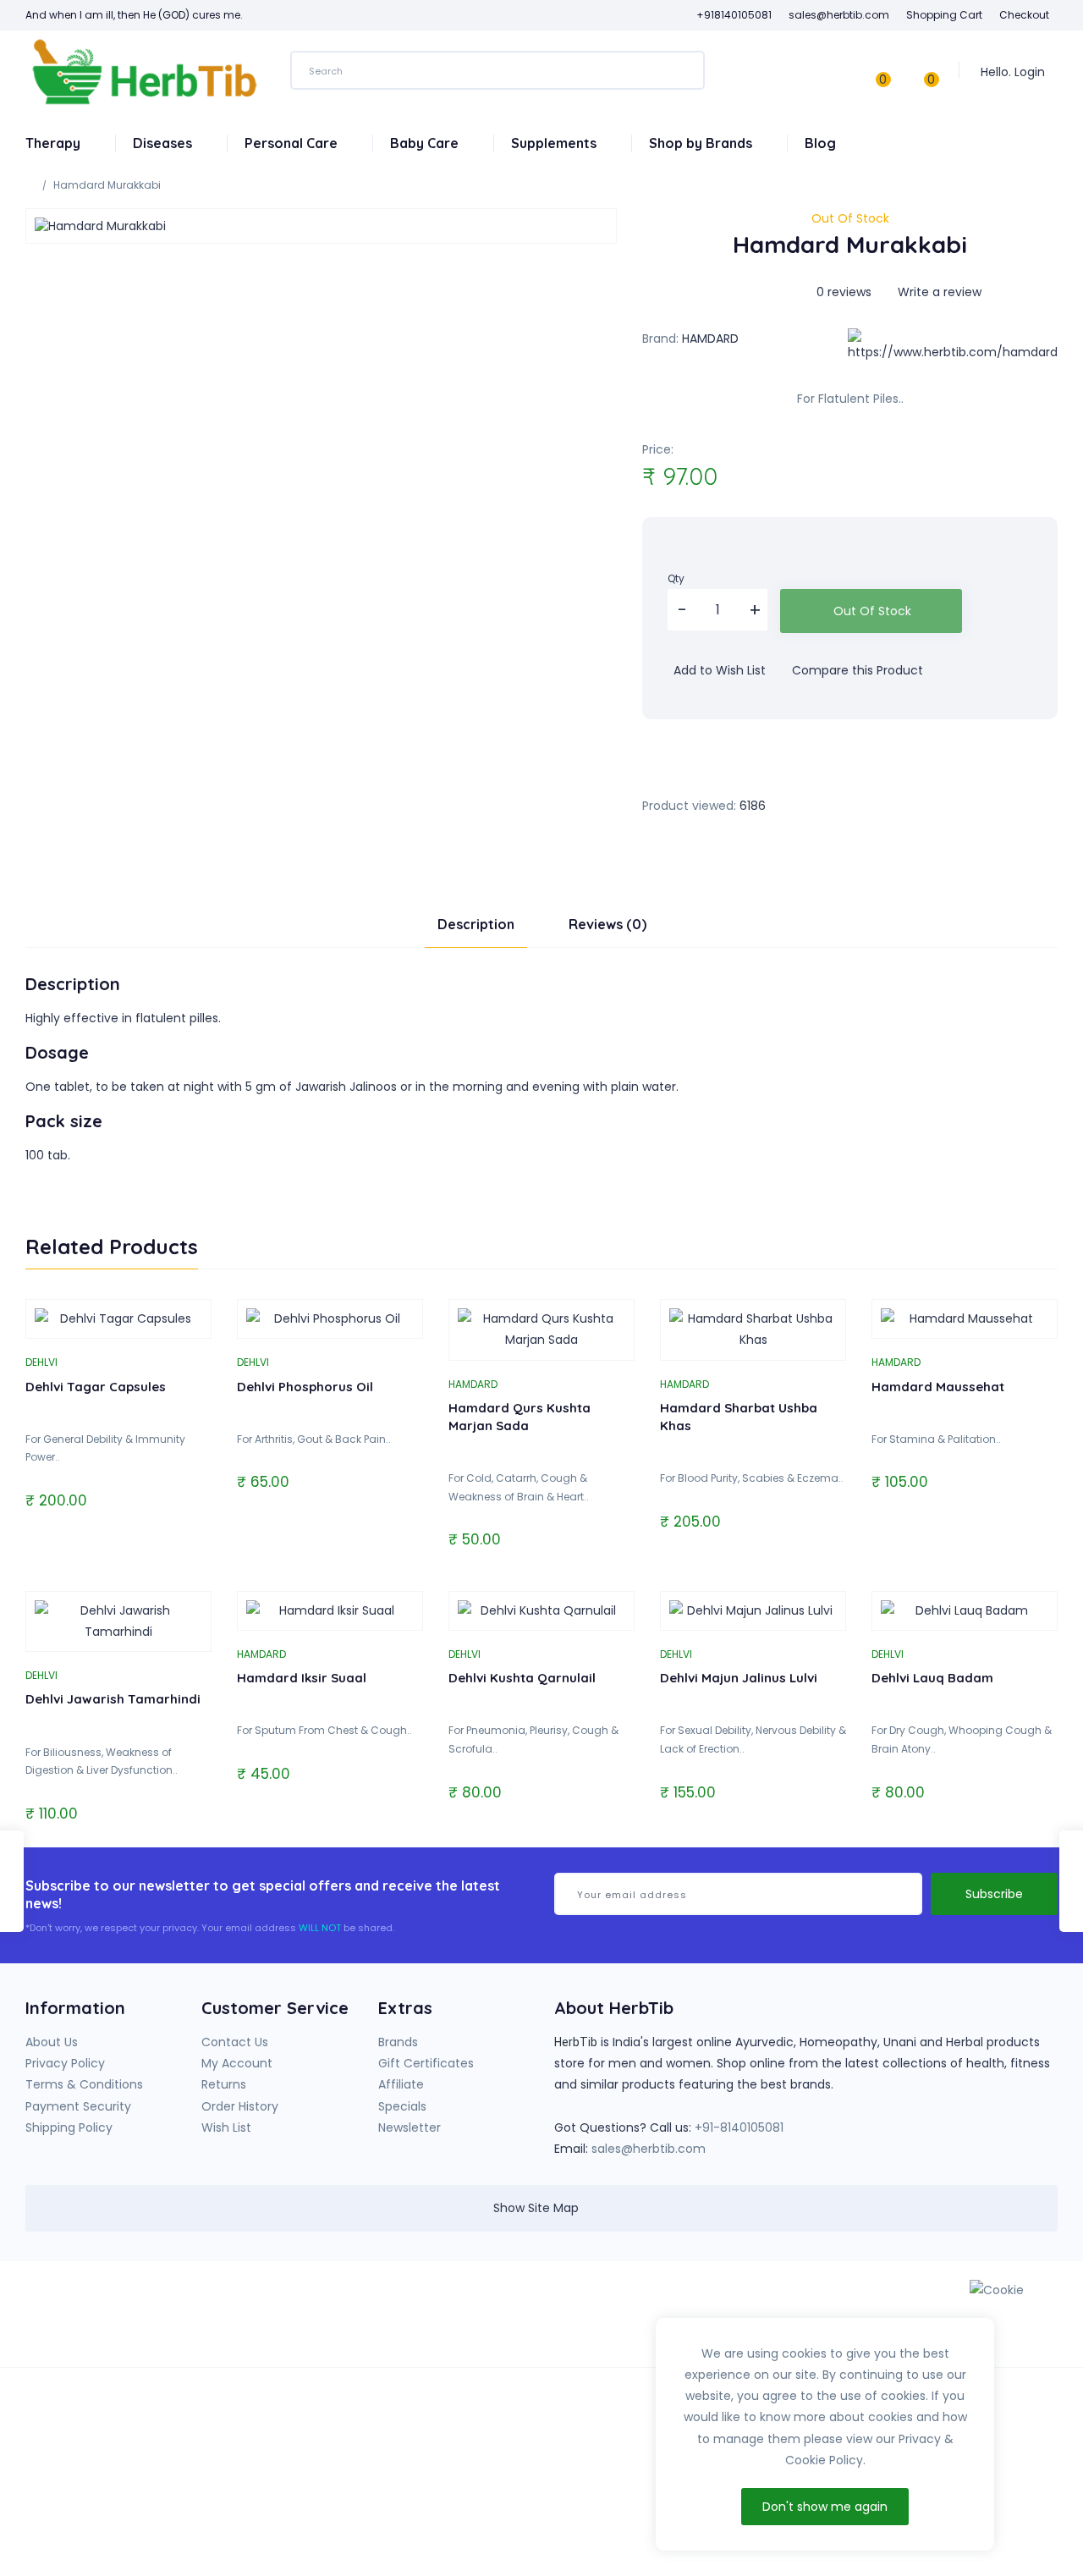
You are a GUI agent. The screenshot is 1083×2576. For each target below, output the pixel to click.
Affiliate (401, 2084)
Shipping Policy (69, 2127)
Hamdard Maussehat (938, 1387)
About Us (52, 2042)
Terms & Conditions (84, 2084)
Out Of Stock (872, 611)
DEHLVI (41, 1362)
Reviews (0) (607, 924)
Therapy (55, 143)
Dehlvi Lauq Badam (932, 1678)
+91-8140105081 (739, 2127)
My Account (237, 2063)
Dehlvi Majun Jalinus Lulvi (739, 1678)
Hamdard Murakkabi (107, 185)
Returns (224, 2084)
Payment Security (78, 2106)
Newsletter (410, 2127)
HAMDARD (710, 339)
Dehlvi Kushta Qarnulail (522, 1678)
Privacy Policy (65, 2063)
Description (476, 924)
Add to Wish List (718, 670)
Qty (676, 578)
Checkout (1024, 15)
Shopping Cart (944, 15)
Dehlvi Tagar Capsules (96, 1387)
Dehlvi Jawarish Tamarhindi (113, 1699)
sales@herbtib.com (649, 2149)
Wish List (226, 2127)
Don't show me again (825, 2507)
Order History (240, 2106)
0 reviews (844, 292)
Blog (820, 143)
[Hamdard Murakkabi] (321, 226)
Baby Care (426, 143)
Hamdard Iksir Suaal (302, 1678)
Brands (398, 2042)
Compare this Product (856, 670)
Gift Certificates (426, 2063)
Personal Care (293, 143)
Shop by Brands (702, 143)
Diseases (164, 143)
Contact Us (235, 2042)
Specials (402, 2106)
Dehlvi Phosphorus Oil (305, 1387)
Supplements (555, 143)
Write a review (938, 292)
